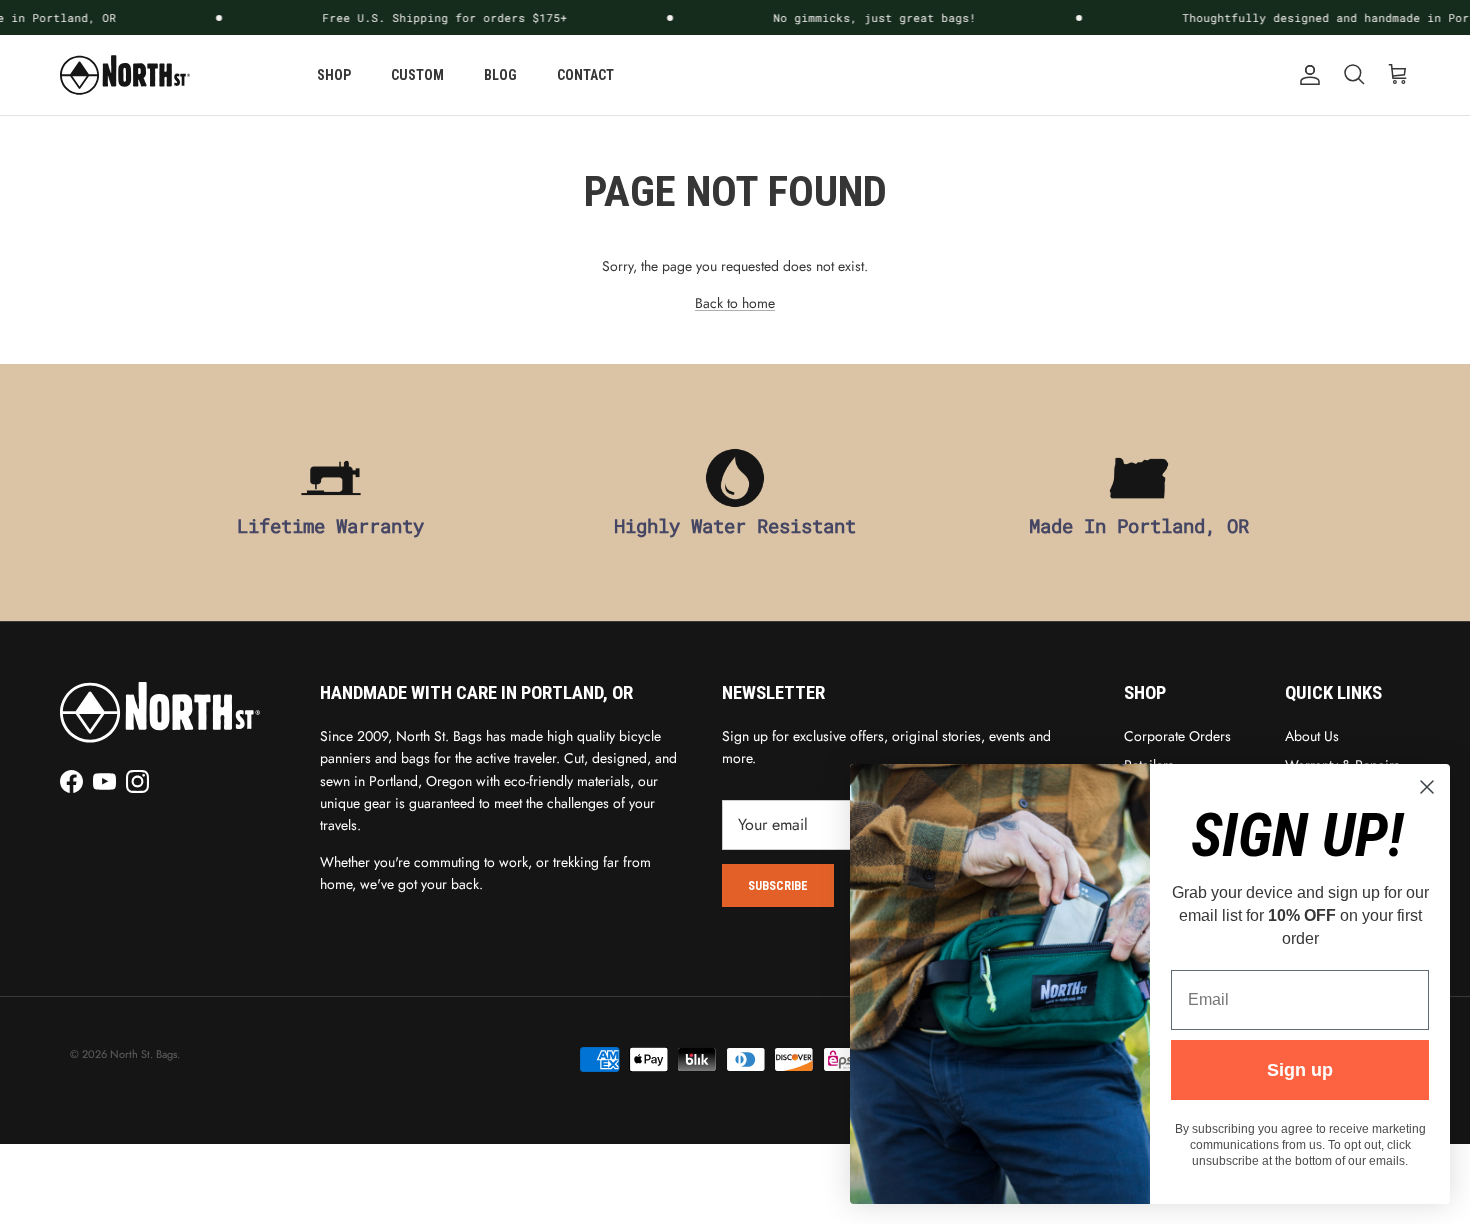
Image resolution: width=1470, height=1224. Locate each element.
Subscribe (778, 886)
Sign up (1300, 1070)
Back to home (735, 303)
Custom (417, 75)
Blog (500, 75)
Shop (334, 75)
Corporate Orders (1177, 736)
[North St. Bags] (125, 75)
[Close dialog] (1427, 787)
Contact (585, 75)
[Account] (1306, 75)
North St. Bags (143, 1054)
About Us (1312, 736)
